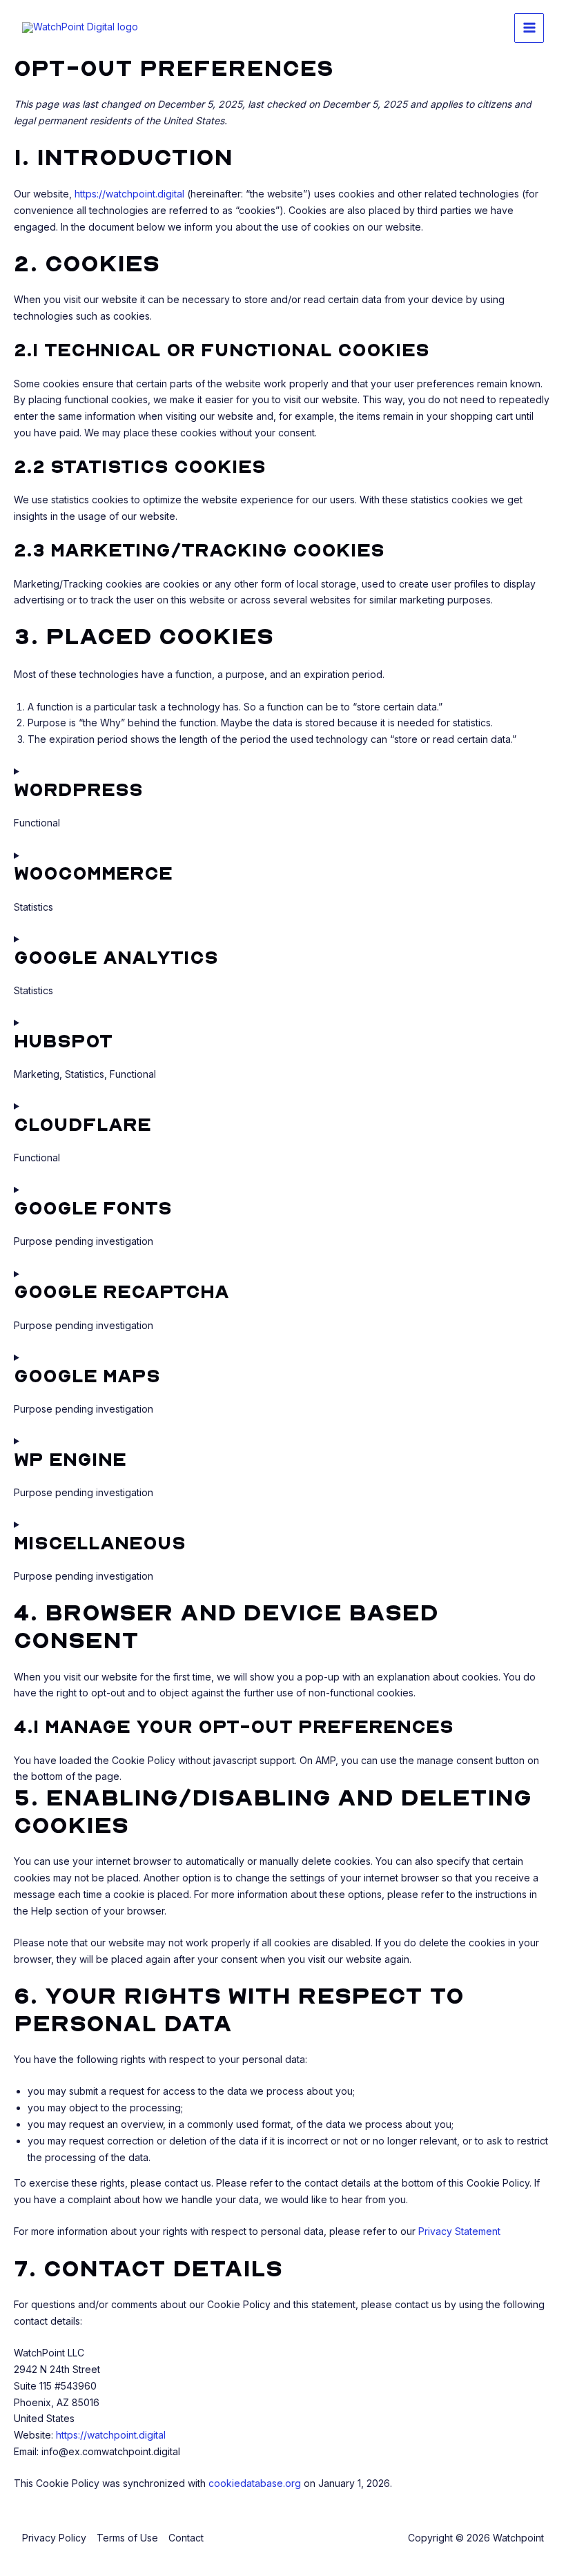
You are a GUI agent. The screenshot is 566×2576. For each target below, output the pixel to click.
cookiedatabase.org (255, 2483)
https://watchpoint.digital (129, 194)
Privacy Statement (459, 2231)
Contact (186, 2538)
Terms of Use (127, 2538)
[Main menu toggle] (529, 28)
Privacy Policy (54, 2538)
